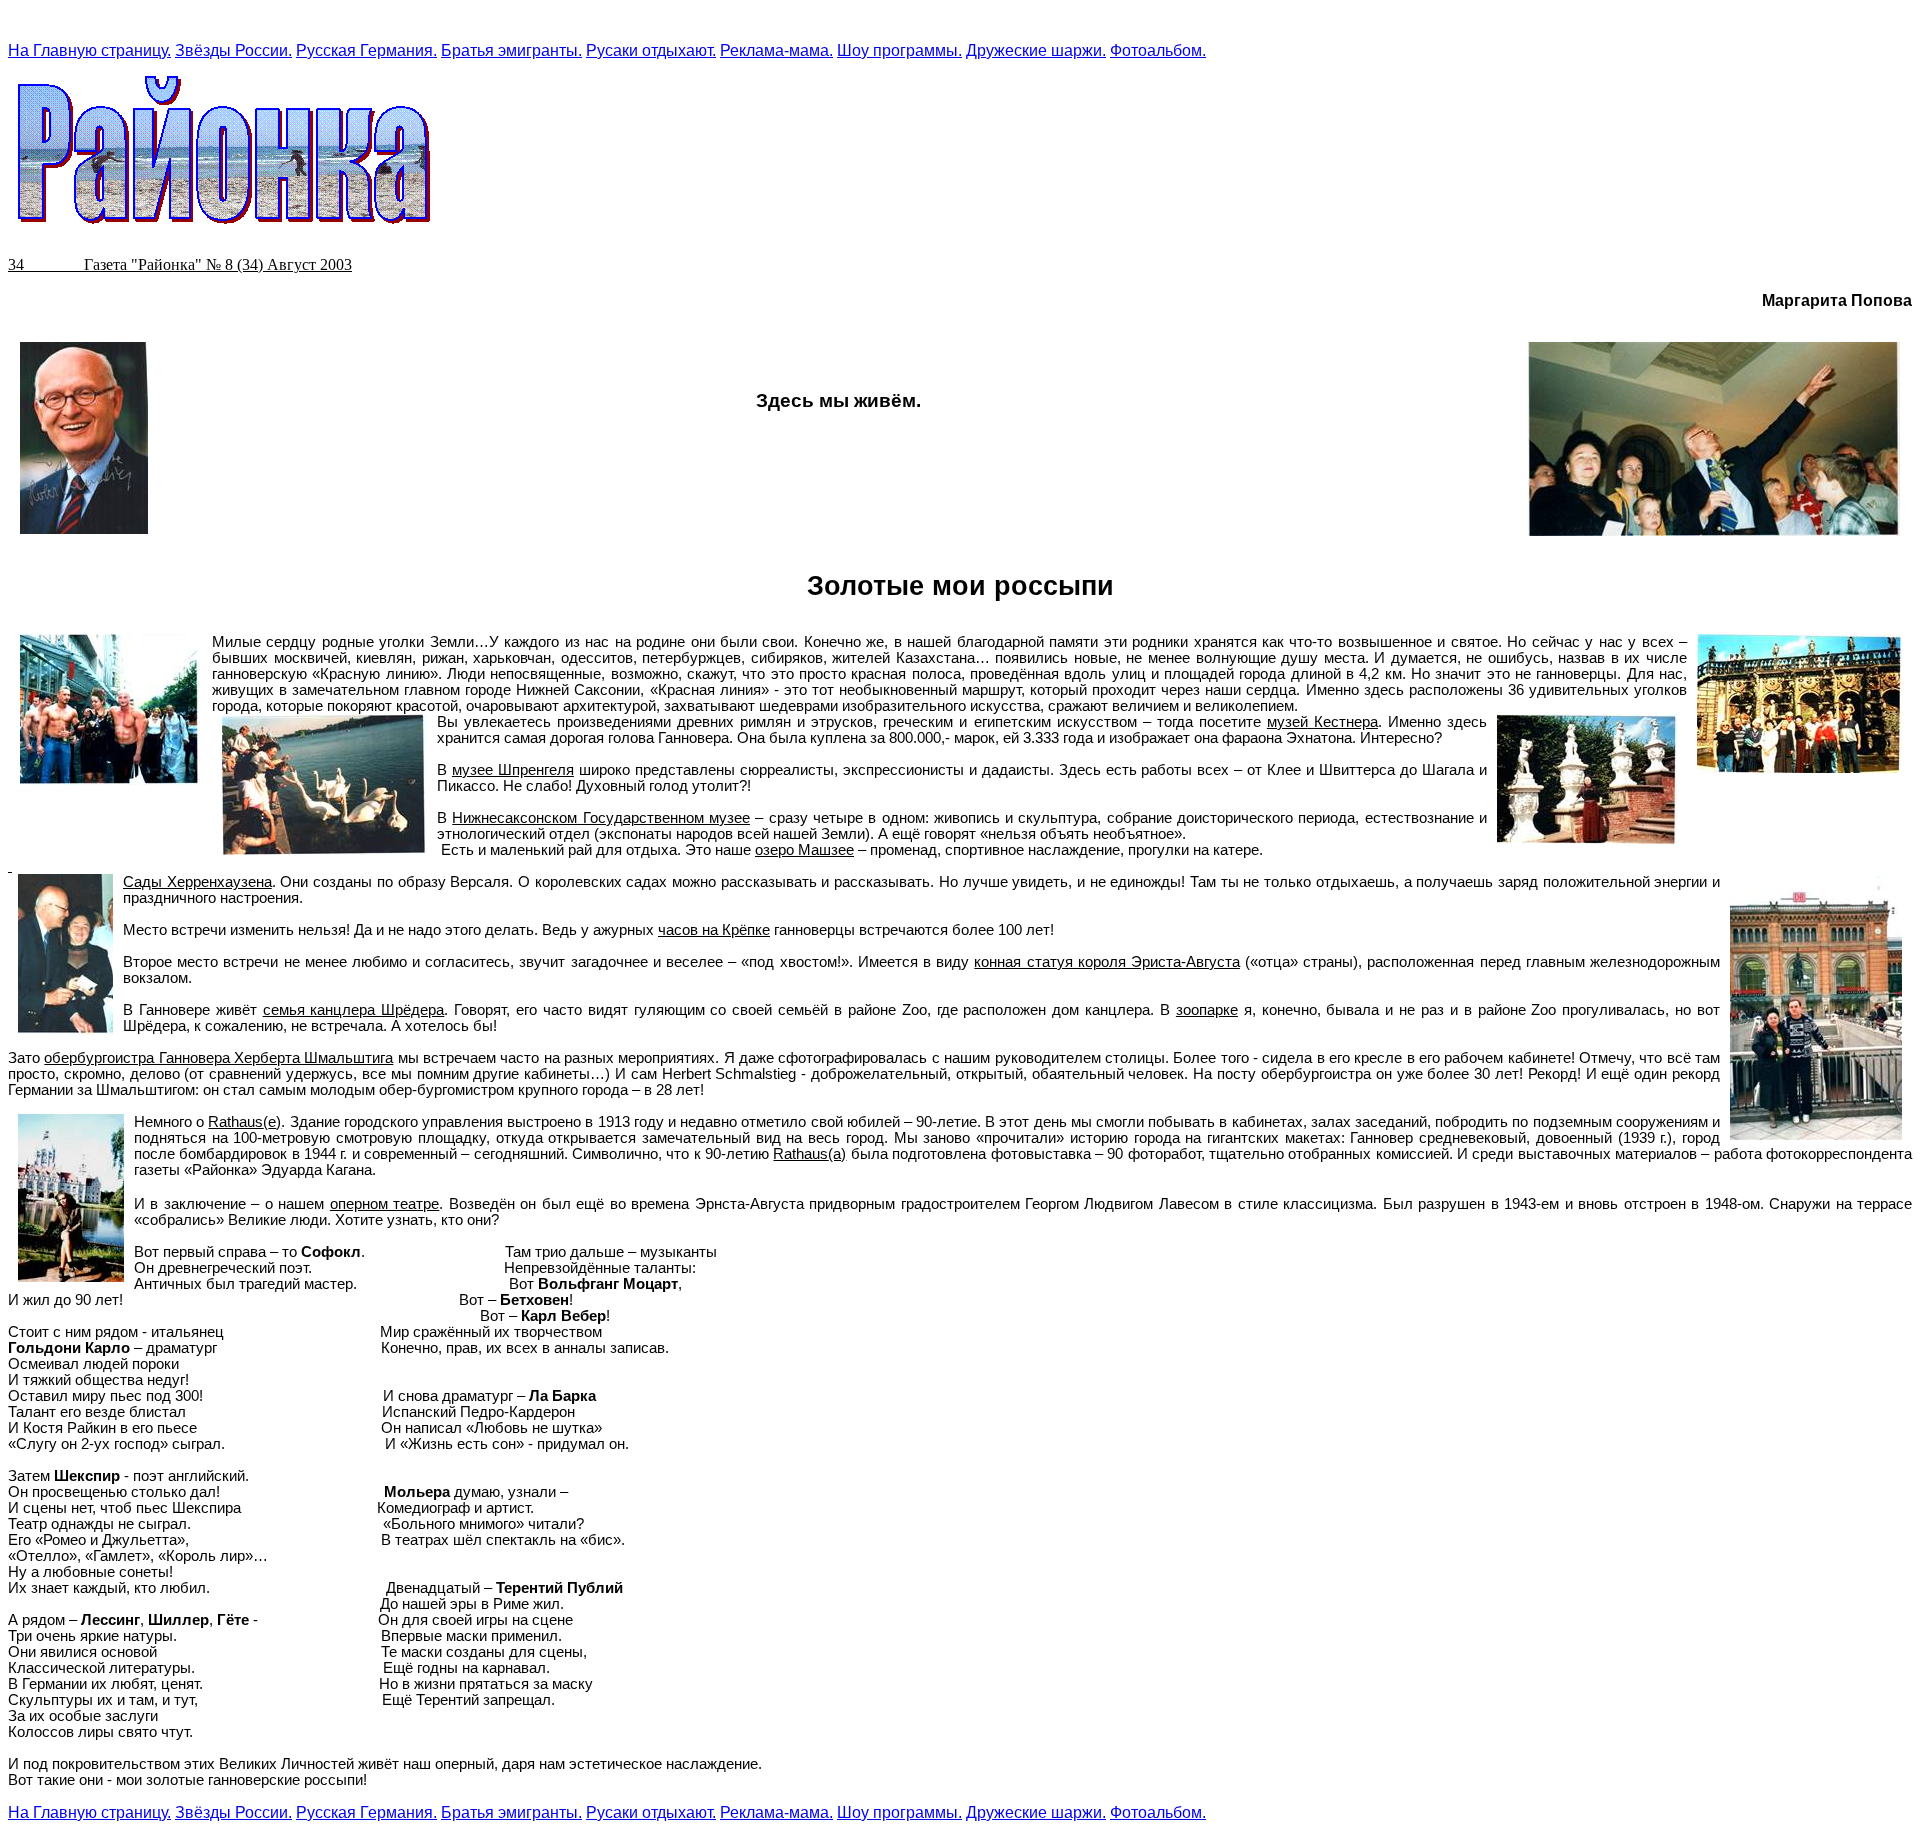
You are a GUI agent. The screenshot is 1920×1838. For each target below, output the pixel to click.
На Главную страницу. (89, 50)
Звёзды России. (233, 50)
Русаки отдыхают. (651, 50)
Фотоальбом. (1158, 50)
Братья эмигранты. (511, 50)
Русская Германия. (366, 50)
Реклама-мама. (776, 50)
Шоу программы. (899, 50)
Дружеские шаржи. (1036, 50)
